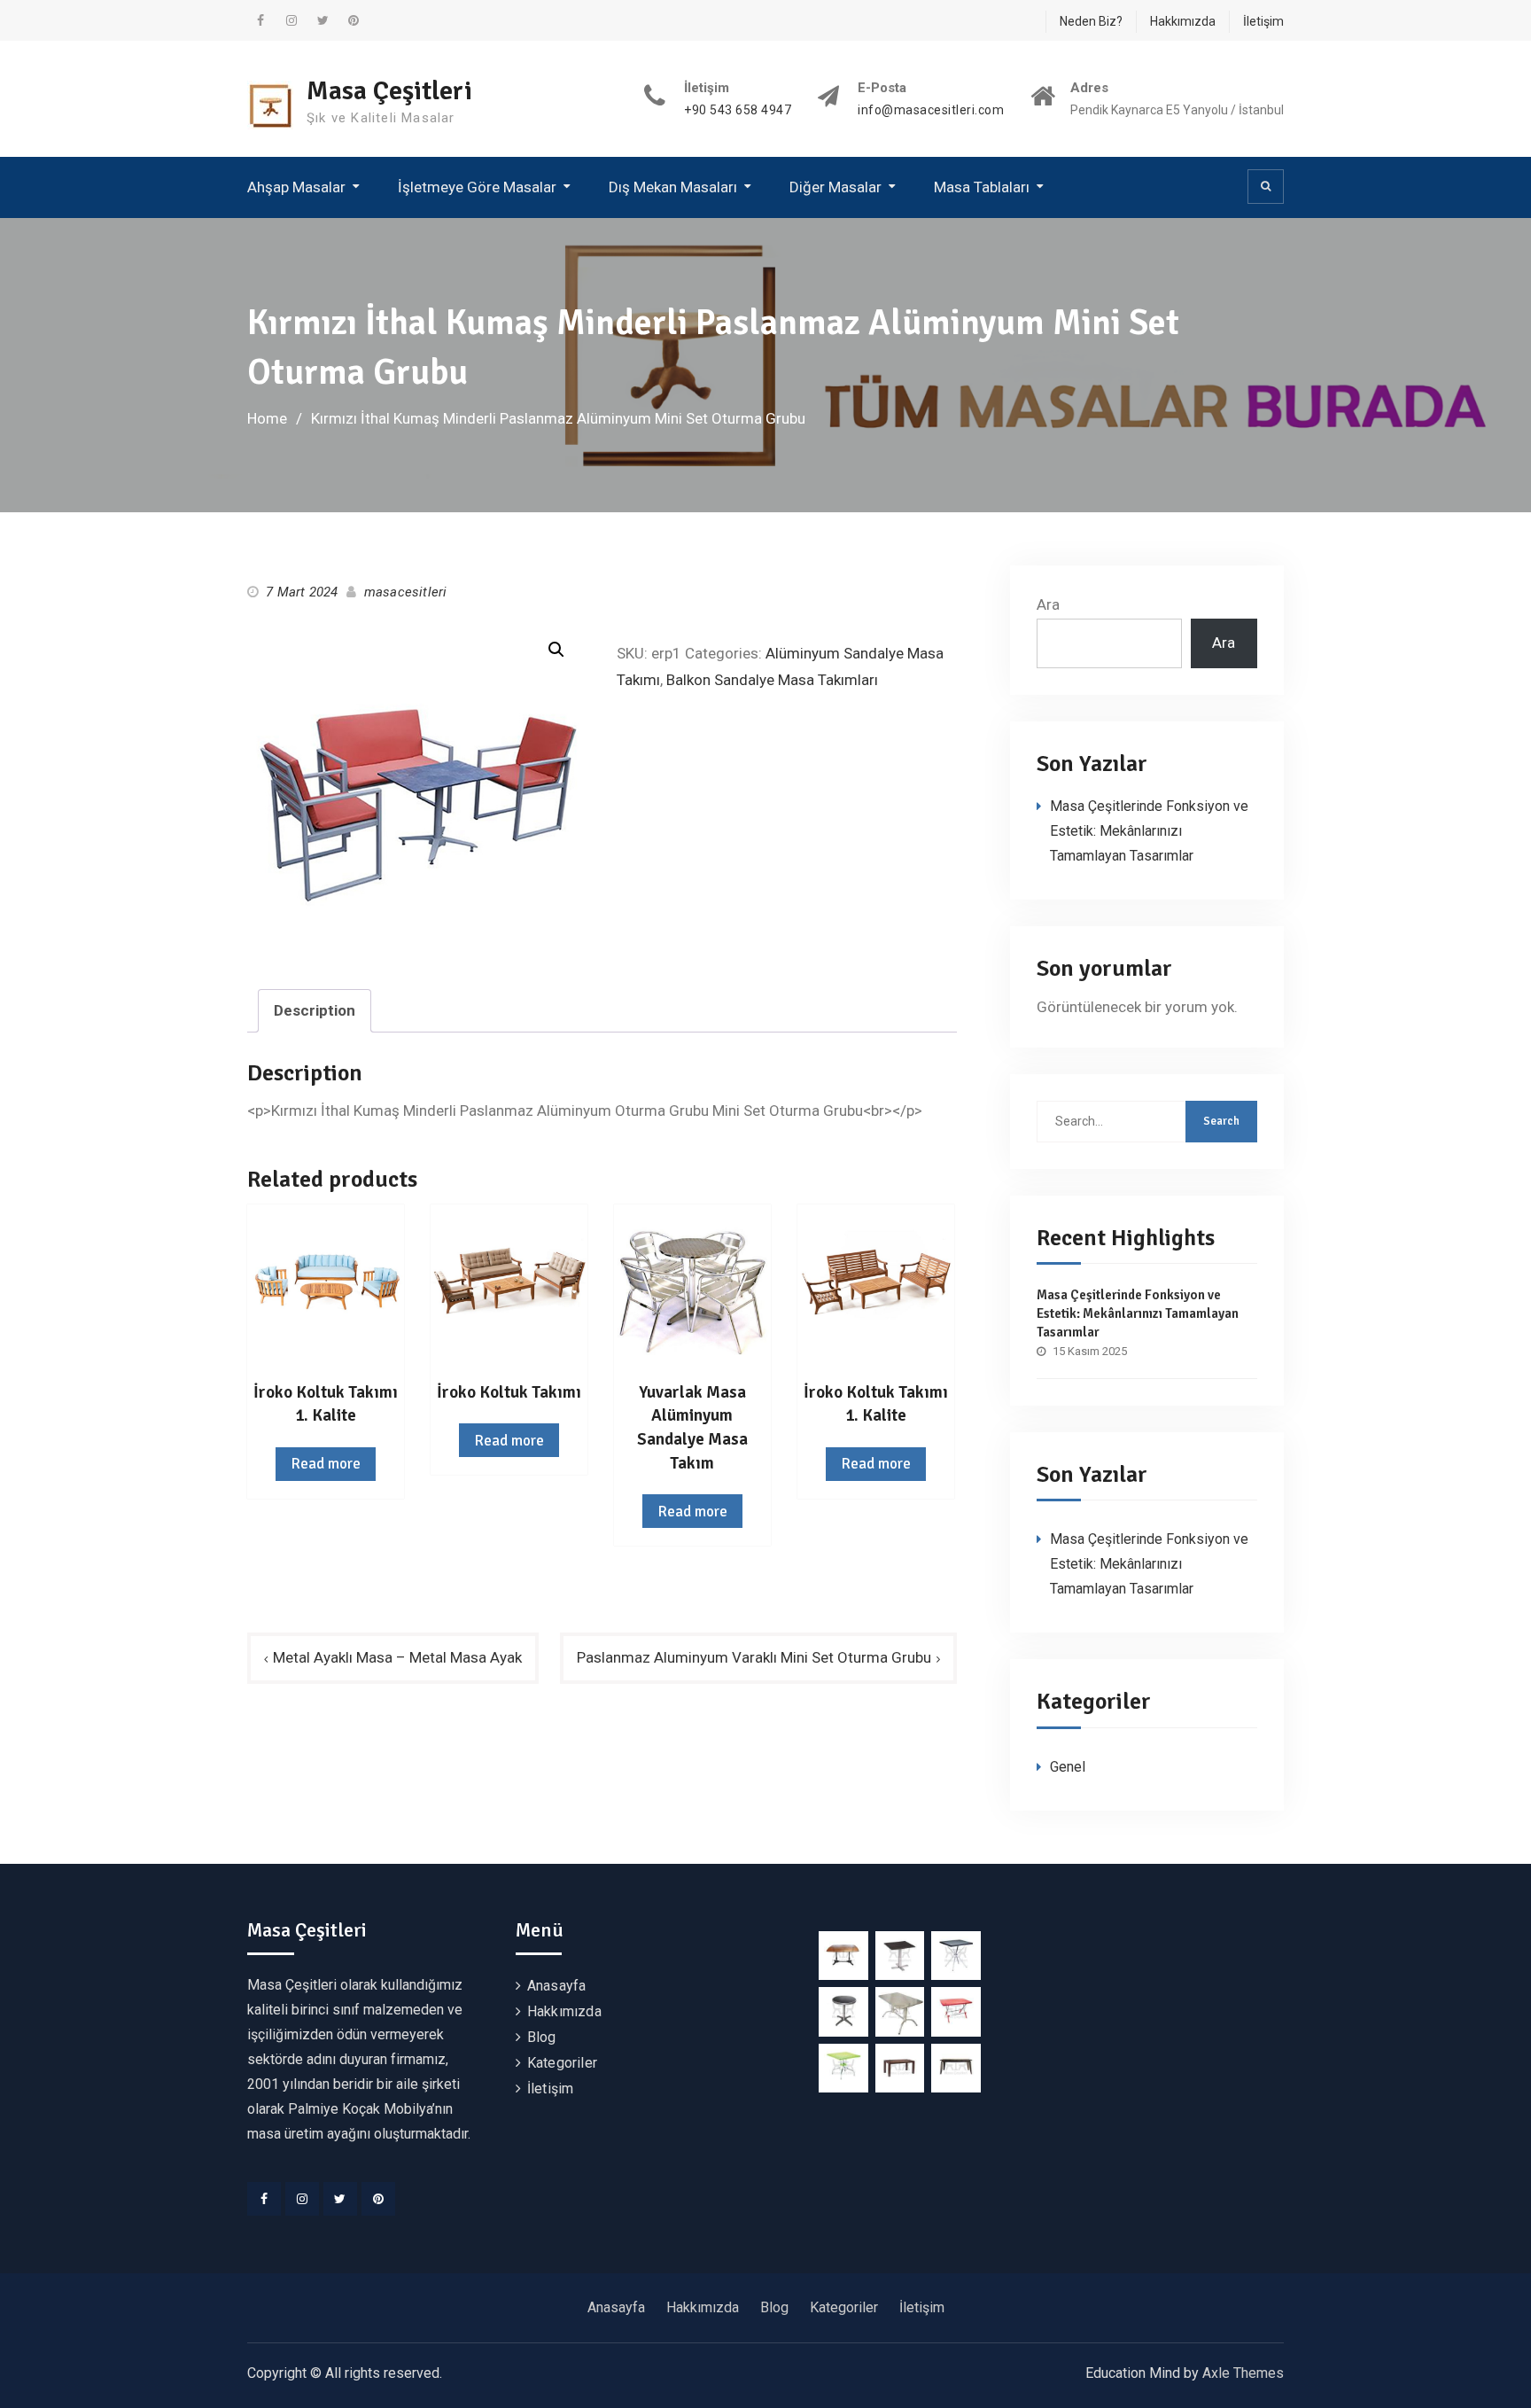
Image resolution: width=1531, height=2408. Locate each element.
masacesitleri (406, 592)
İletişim (1263, 21)
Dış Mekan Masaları (673, 187)
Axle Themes (1243, 2373)
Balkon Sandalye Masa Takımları (772, 680)
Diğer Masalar (835, 187)
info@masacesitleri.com (931, 110)
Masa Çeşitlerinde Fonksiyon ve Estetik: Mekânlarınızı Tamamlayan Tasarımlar (1149, 831)
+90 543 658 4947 (738, 110)
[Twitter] (340, 2199)
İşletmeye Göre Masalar (477, 187)
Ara (1048, 604)
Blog (542, 2037)
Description (315, 1010)
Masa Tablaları (982, 187)
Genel (1068, 1767)
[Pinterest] (378, 2199)
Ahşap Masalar (296, 187)
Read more (326, 1464)
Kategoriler (562, 2063)
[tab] (315, 1011)
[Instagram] (302, 2199)
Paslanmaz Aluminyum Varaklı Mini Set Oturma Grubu (754, 1657)
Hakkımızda (1183, 21)
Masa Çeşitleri (389, 91)
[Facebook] (264, 2199)
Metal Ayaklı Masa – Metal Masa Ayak (397, 1657)
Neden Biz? (1091, 21)
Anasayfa (557, 1986)
